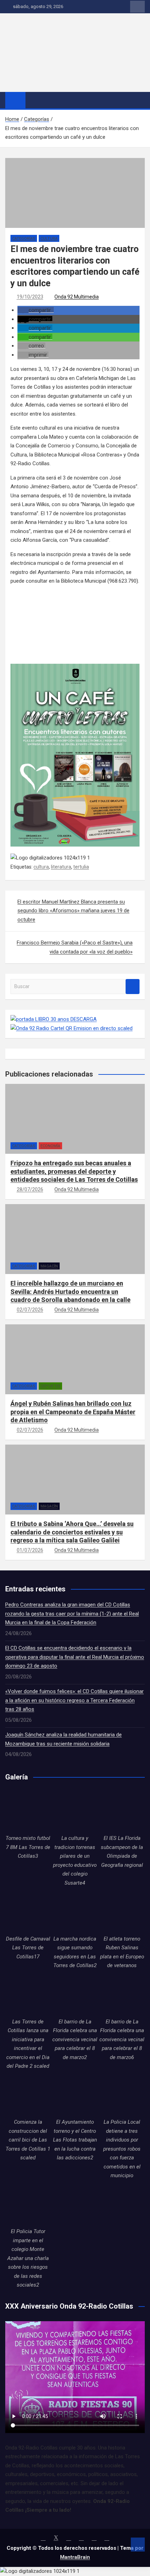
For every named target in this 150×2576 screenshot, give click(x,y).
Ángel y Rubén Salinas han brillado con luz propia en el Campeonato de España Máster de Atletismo (73, 1412)
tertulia (81, 867)
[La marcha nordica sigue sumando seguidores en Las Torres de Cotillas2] (75, 1912)
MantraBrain (75, 2557)
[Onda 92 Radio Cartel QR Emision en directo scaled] (72, 1028)
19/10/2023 (30, 297)
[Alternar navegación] (34, 100)
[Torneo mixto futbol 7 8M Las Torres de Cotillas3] (28, 1811)
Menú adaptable (137, 7)
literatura (61, 867)
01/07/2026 (30, 1550)
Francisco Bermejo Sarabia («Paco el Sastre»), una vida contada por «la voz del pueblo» (75, 947)
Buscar (133, 987)
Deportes (50, 1386)
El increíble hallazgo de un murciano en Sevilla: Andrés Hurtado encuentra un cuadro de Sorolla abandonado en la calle (70, 1291)
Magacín (49, 1266)
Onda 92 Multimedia (77, 297)
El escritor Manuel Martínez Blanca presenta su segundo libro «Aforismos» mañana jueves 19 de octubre (73, 911)
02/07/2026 (30, 1310)
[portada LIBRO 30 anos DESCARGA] (54, 1019)
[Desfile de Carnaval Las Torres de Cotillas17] (28, 1912)
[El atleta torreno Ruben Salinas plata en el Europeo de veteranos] (122, 1912)
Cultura (49, 239)
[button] (36, 310)
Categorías (24, 239)
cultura (41, 867)
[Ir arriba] (138, 2545)
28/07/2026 (30, 1189)
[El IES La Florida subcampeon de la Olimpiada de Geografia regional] (122, 1811)
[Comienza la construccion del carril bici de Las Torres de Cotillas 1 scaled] (28, 2095)
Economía (50, 1146)
